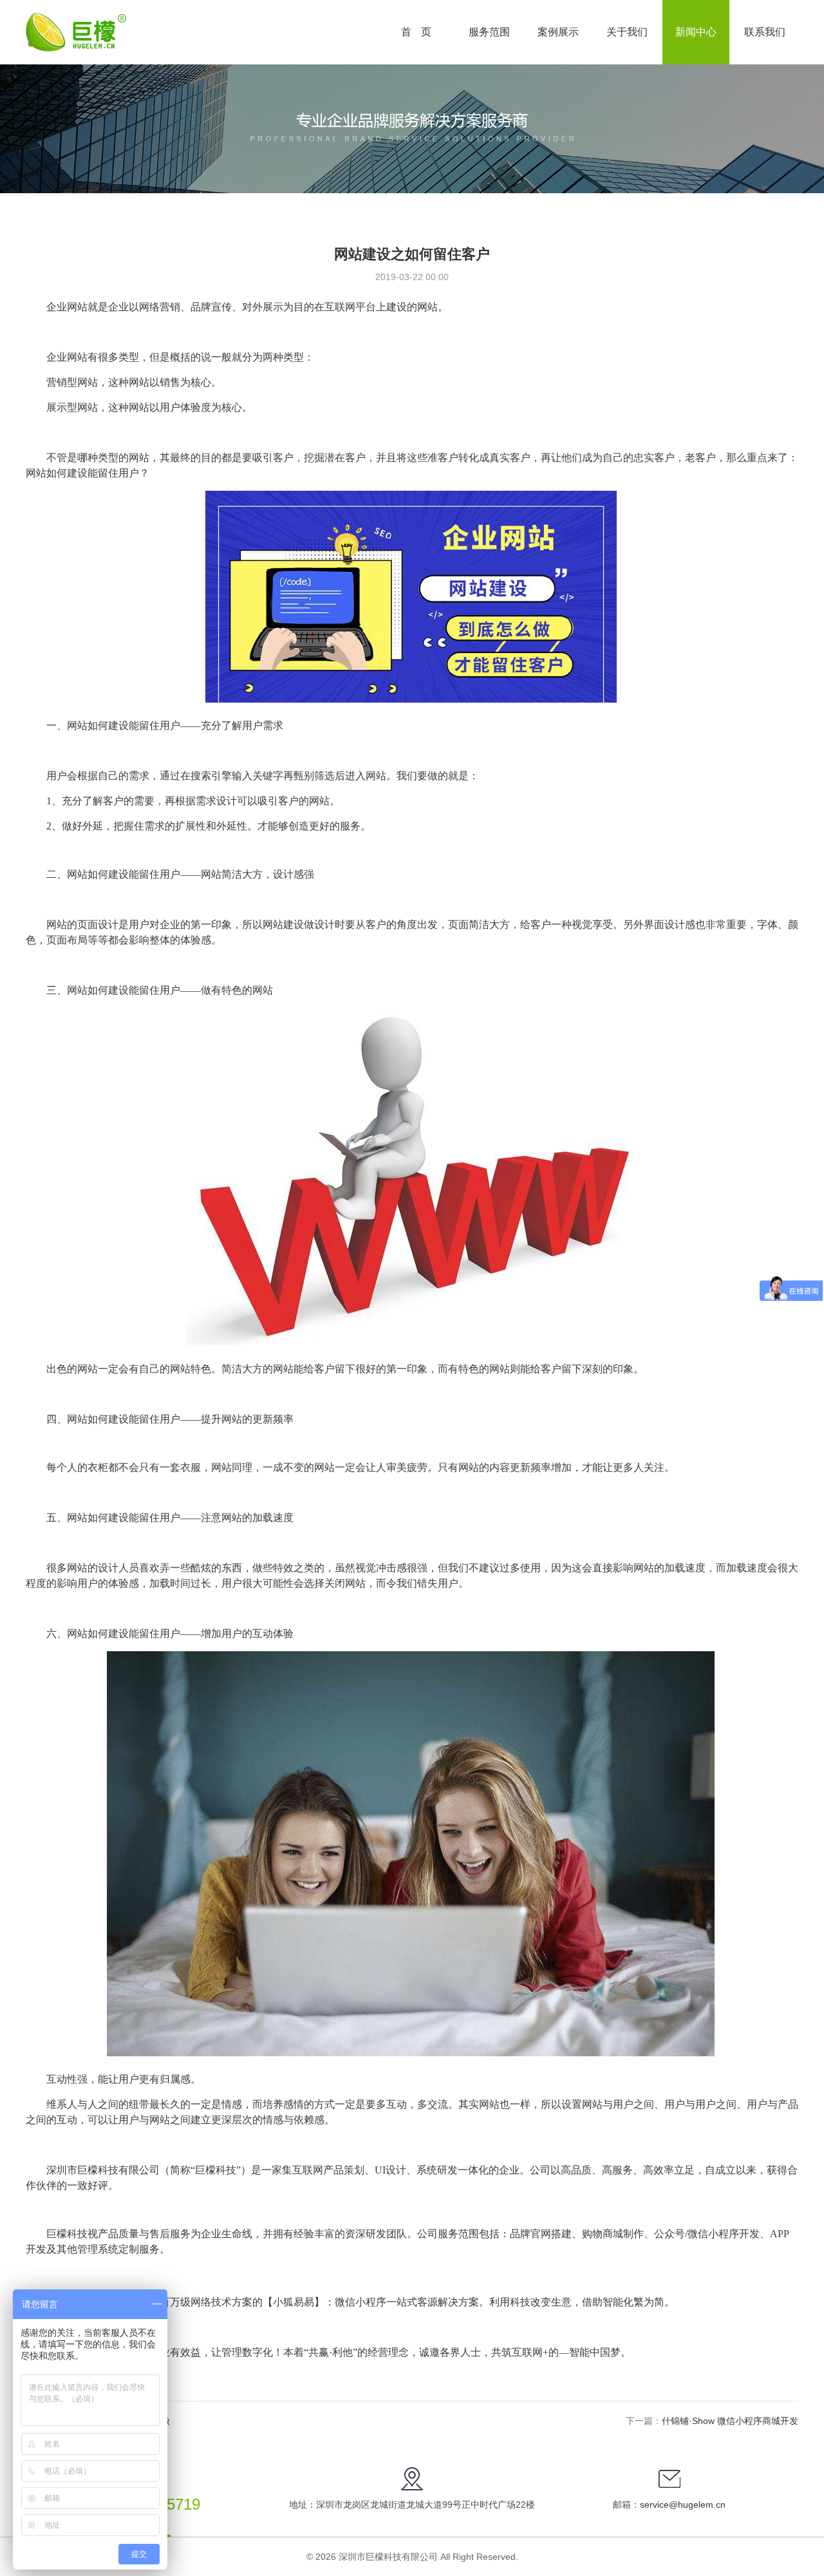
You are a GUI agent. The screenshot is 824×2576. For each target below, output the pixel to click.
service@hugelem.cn (683, 2505)
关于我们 (627, 32)
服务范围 (489, 32)
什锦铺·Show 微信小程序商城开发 (730, 2421)
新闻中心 (696, 32)
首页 (421, 32)
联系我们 (765, 32)
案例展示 (558, 32)
